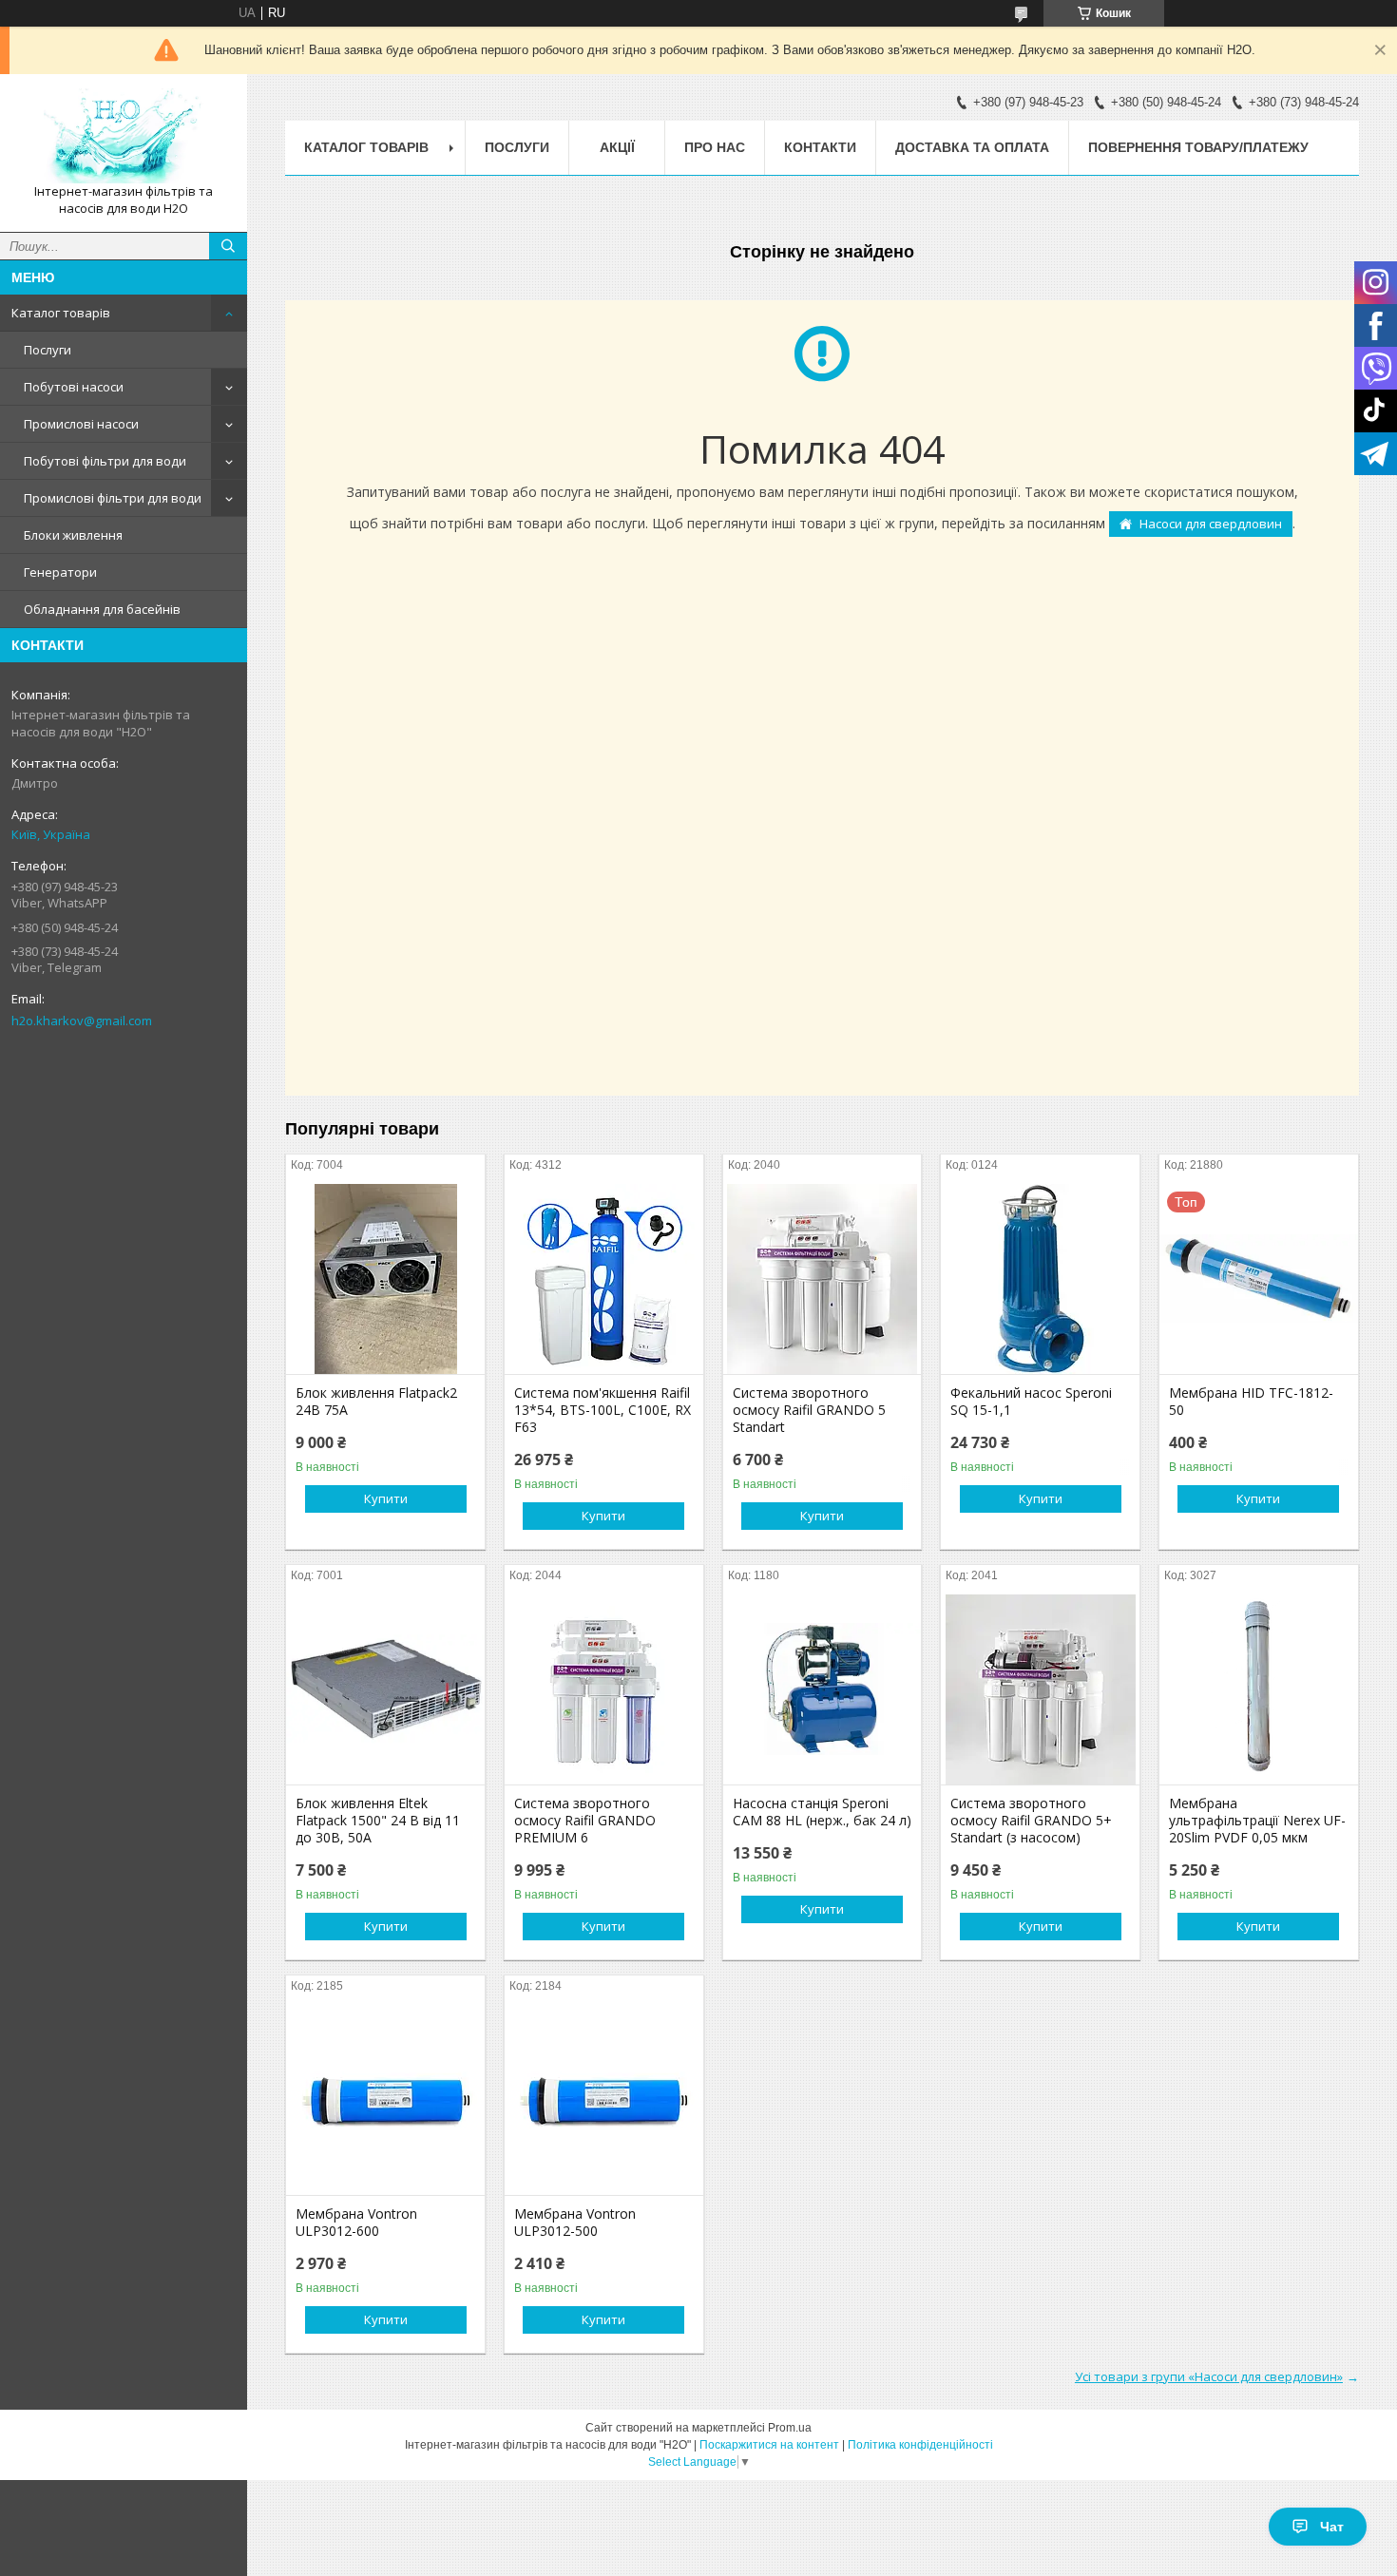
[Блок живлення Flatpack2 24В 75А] (385, 1279)
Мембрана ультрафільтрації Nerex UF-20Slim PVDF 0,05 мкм (1257, 1821)
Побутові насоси (74, 387)
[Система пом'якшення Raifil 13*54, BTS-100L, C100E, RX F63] (604, 1279)
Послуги (48, 350)
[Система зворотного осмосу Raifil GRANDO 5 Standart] (823, 1279)
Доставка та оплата (972, 147)
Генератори (60, 572)
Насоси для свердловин (1211, 524)
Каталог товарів (61, 313)
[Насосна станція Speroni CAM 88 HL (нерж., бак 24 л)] (823, 1689)
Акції (617, 147)
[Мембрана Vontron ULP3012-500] (604, 2100)
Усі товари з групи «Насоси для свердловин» (1209, 2376)
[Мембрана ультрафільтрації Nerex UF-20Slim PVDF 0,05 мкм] (1259, 1689)
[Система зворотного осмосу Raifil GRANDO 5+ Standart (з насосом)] (1040, 1689)
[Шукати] (228, 246)
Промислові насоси (81, 424)
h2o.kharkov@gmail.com (82, 1021)
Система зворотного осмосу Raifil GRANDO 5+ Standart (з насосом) (1031, 1821)
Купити (386, 1498)
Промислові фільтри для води (113, 498)
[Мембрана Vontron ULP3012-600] (385, 2100)
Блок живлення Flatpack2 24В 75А (376, 1402)
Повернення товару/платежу (1198, 147)
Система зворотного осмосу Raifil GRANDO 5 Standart (809, 1410)
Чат (1332, 2527)
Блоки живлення (73, 535)
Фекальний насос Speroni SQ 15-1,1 (1031, 1402)
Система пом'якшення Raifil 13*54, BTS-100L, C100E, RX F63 (603, 1410)
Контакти (820, 147)
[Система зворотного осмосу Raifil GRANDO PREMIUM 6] (604, 1689)
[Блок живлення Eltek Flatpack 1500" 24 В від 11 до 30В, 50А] (385, 1689)
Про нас (715, 147)
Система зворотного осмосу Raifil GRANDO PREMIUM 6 (585, 1821)
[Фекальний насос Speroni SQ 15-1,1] (1040, 1279)
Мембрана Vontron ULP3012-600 (356, 2223)
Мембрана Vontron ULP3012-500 (575, 2223)
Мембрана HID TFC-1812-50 (1251, 1402)
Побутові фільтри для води (105, 461)
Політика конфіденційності (920, 2445)
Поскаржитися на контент (769, 2445)
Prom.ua (790, 2428)
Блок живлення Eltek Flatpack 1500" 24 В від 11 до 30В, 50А (378, 1821)
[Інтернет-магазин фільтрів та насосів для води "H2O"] (124, 136)
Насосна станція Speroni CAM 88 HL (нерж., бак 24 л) (822, 1812)
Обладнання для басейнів (102, 609)
